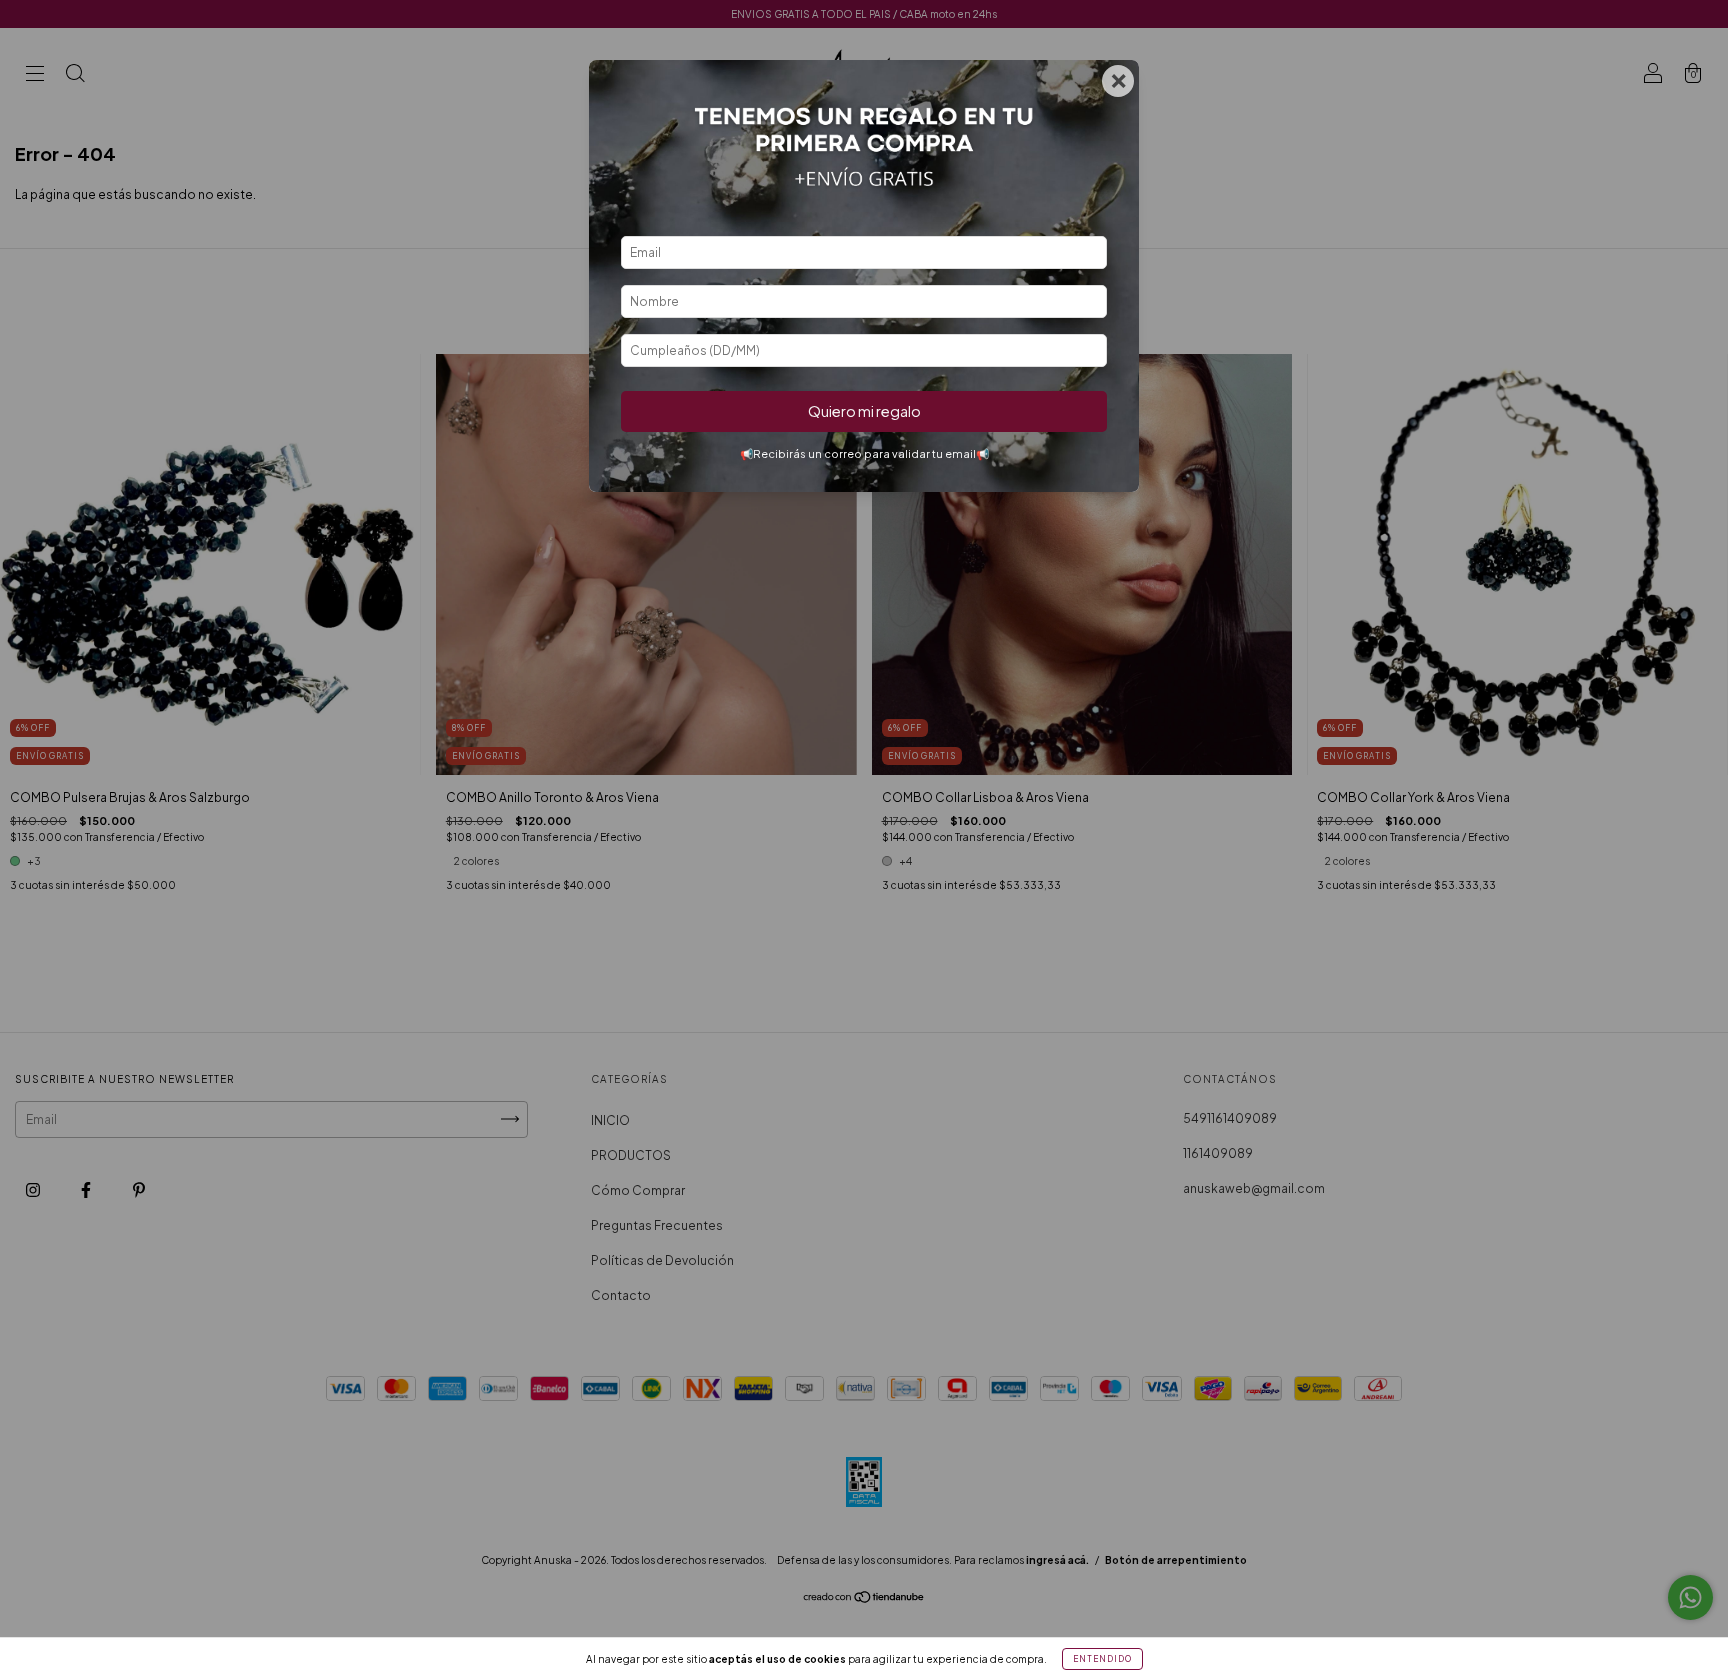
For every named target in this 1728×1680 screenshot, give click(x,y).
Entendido (1102, 1659)
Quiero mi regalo (864, 411)
